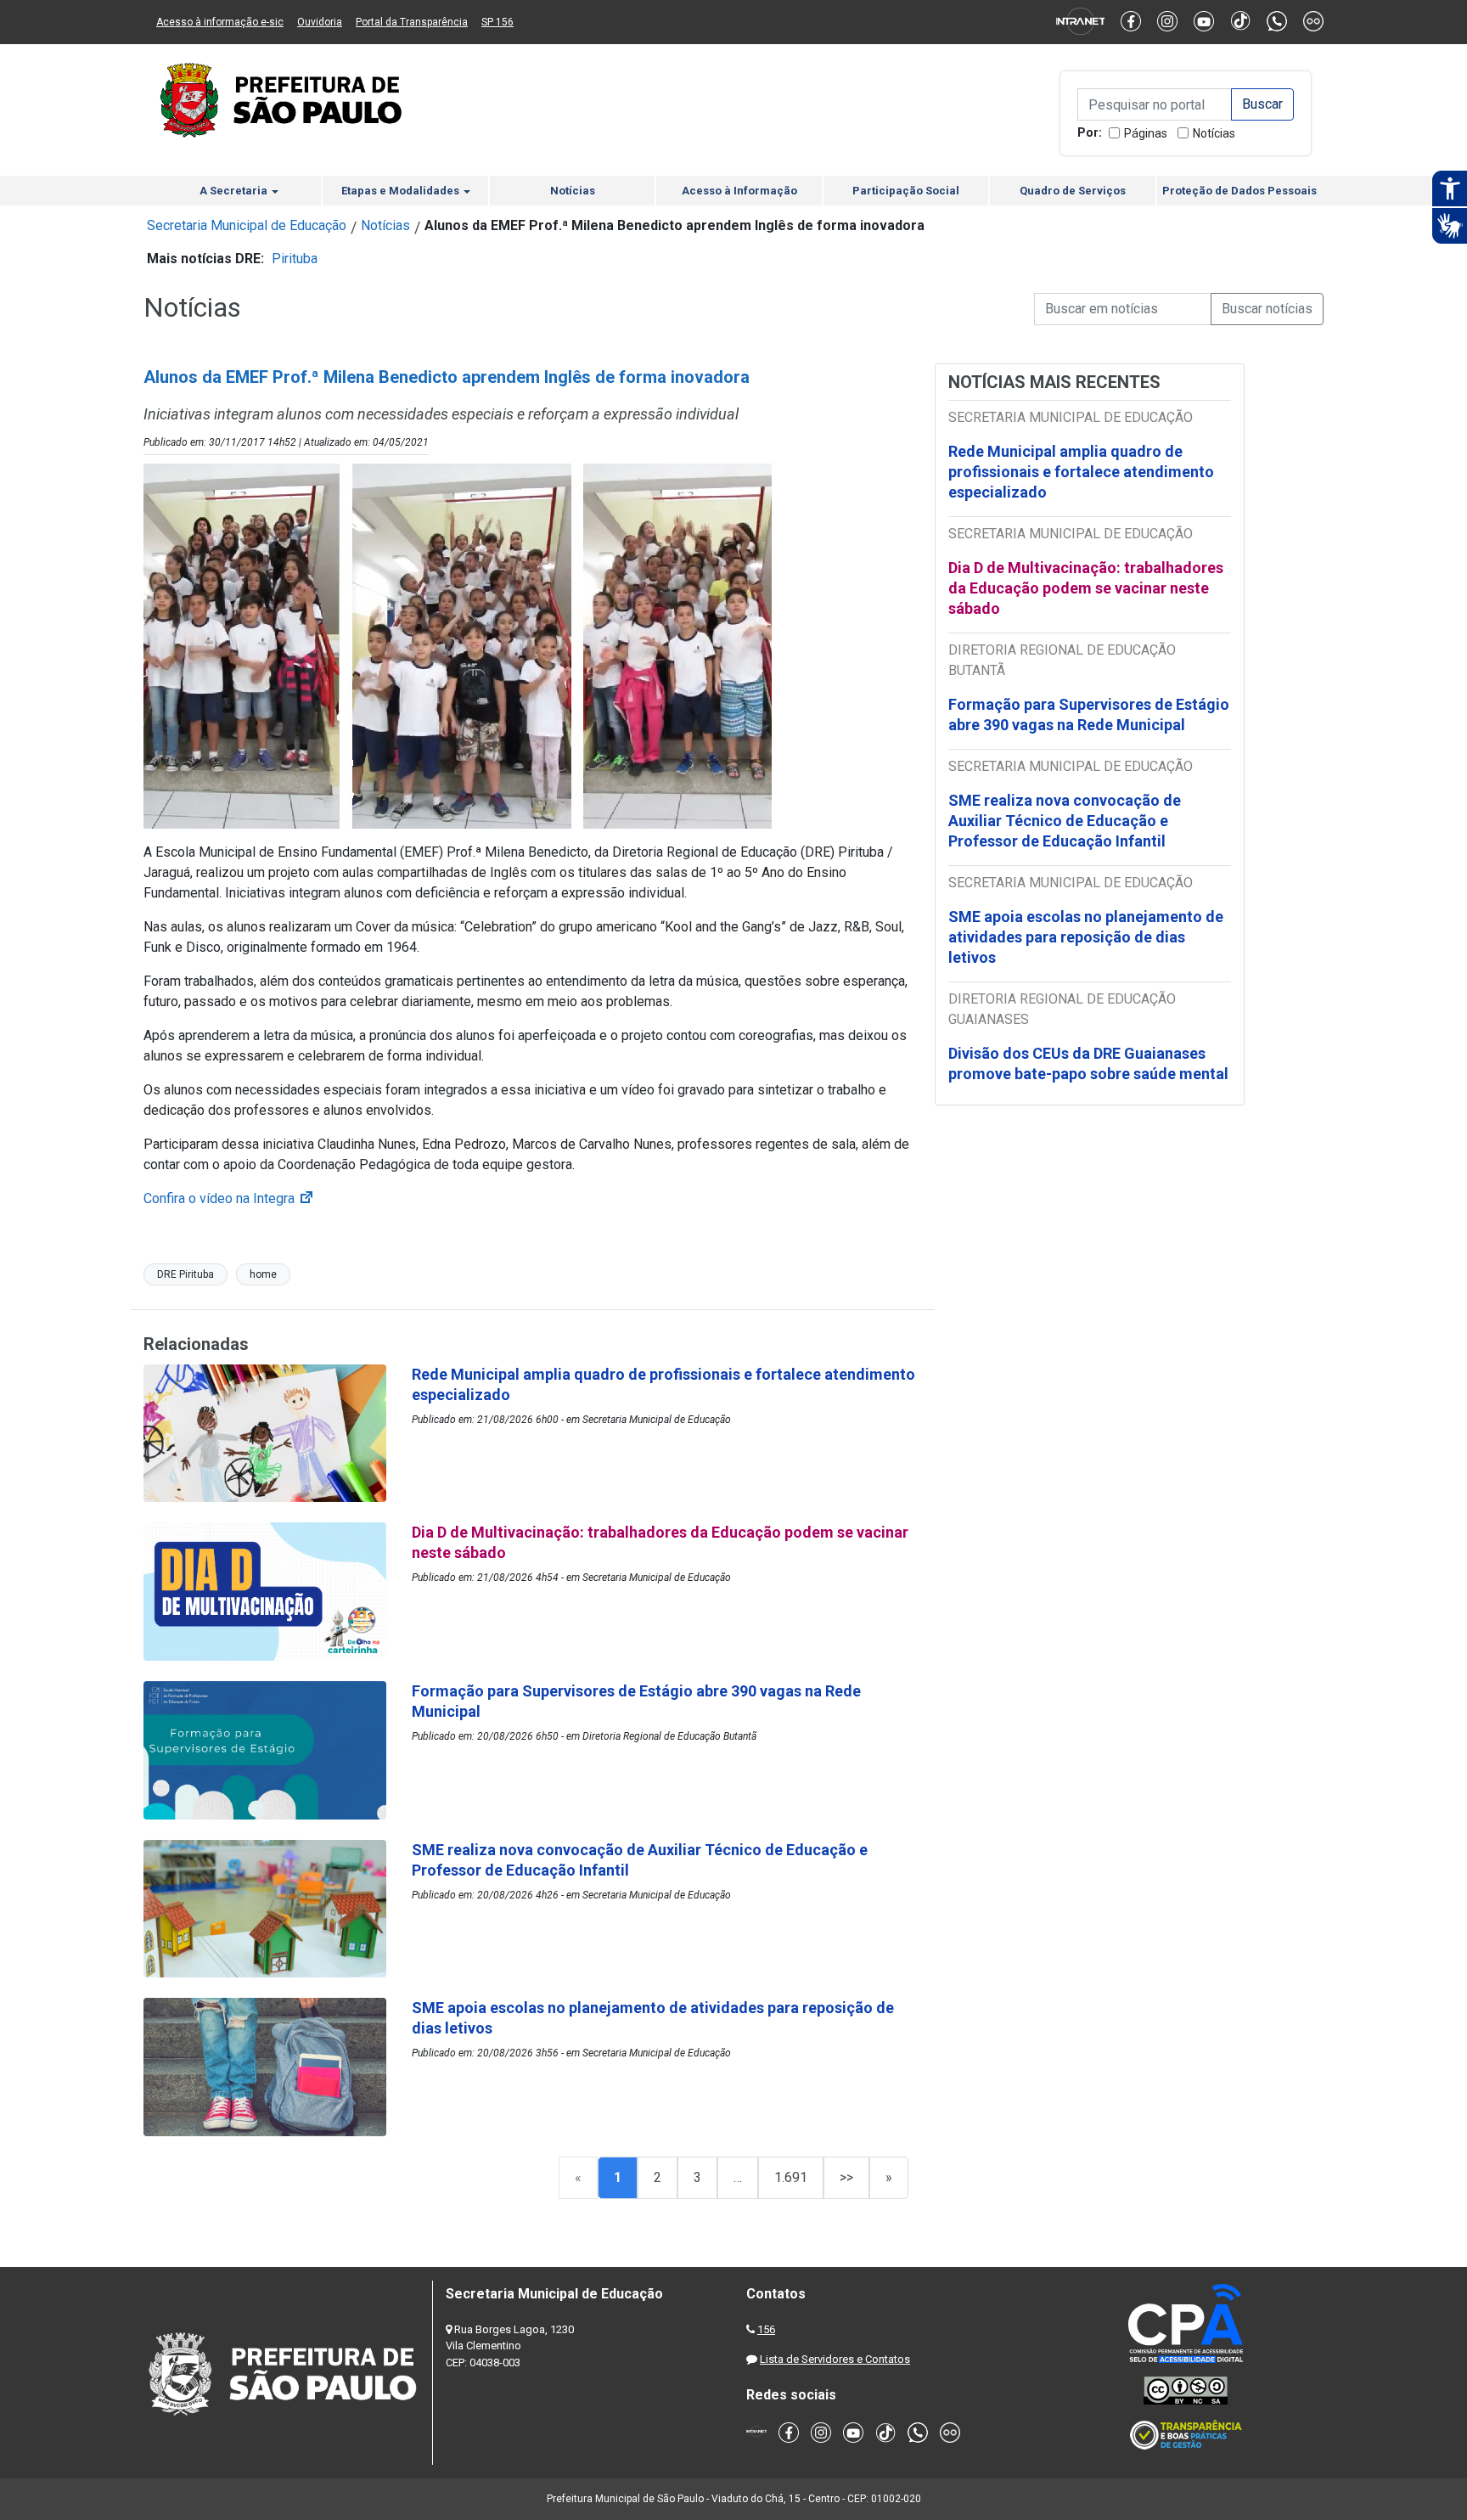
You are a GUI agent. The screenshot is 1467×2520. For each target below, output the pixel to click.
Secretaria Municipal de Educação (247, 225)
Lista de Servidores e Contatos (835, 2359)
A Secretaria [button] (235, 191)
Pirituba (295, 259)
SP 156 (497, 22)
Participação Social (906, 191)
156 (766, 2329)
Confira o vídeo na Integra (229, 1198)
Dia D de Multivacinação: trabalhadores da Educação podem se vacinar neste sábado (1086, 588)
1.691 (791, 2177)
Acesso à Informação (739, 191)
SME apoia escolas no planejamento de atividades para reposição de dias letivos (1086, 937)
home (263, 1274)
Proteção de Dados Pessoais (1239, 191)
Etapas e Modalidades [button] (402, 191)
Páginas (1146, 133)
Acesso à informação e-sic (220, 22)
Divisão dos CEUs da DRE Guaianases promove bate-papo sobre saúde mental (1088, 1063)
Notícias (1214, 133)
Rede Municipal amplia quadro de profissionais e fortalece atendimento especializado (1081, 472)
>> (846, 2177)
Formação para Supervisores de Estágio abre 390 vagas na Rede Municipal (1089, 714)
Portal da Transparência (412, 22)
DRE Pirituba (185, 1274)
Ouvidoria (320, 22)
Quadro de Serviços (1073, 191)
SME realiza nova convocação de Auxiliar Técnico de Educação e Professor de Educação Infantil (1065, 821)
